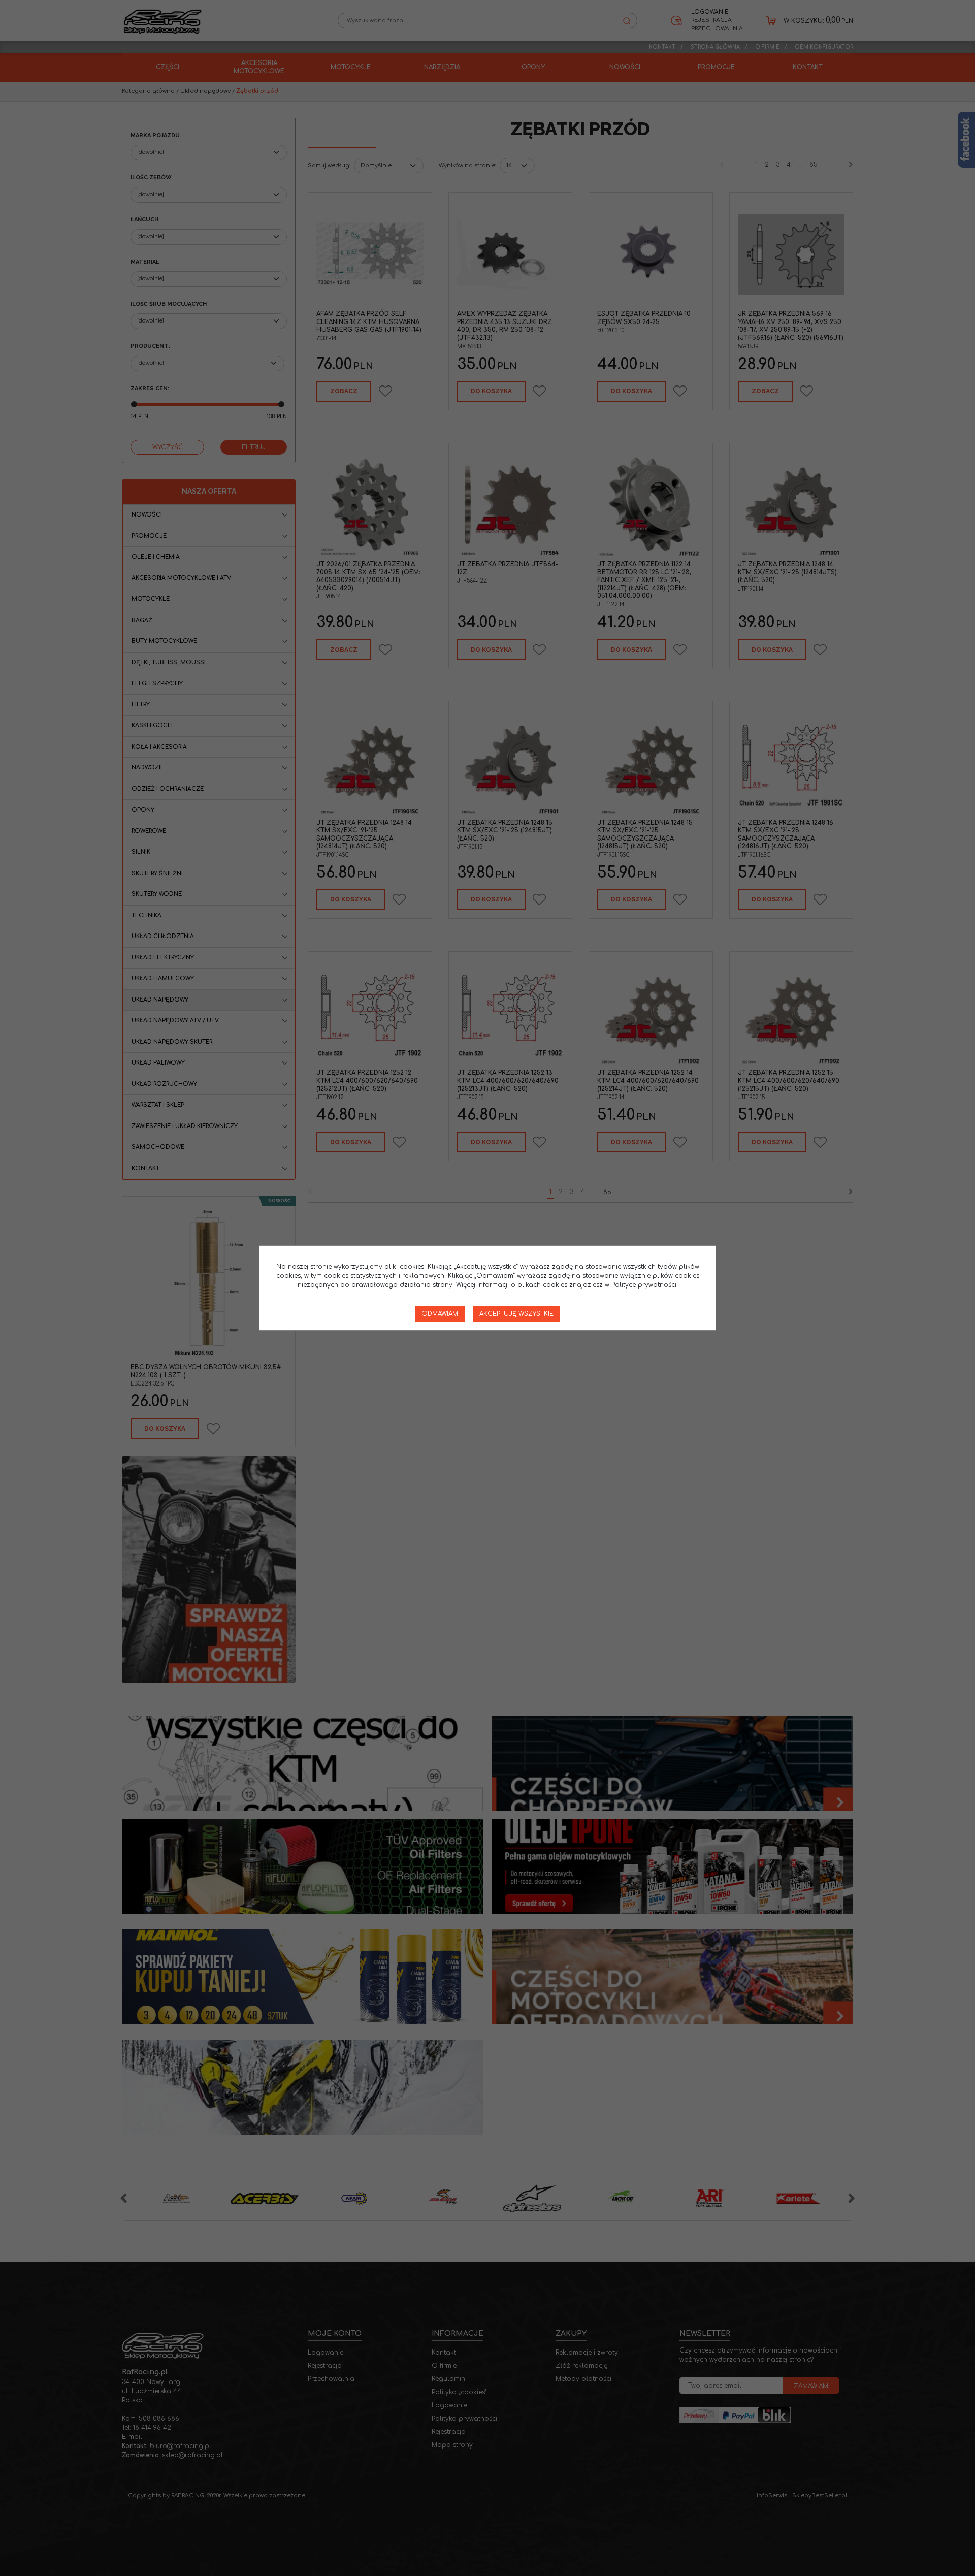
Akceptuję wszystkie (516, 1314)
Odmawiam (440, 1314)
